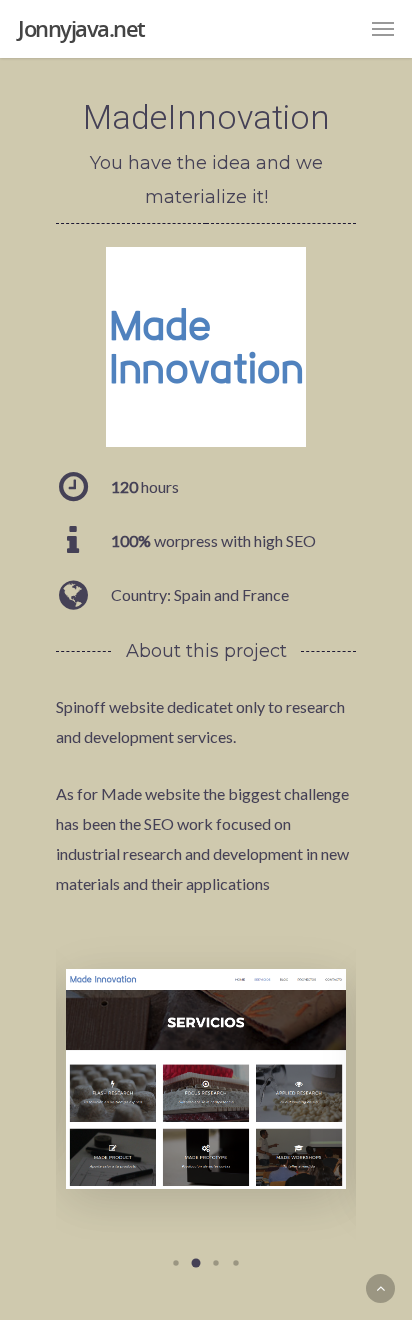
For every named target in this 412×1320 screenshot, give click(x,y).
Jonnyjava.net (81, 28)
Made (121, 793)
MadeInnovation (206, 117)
